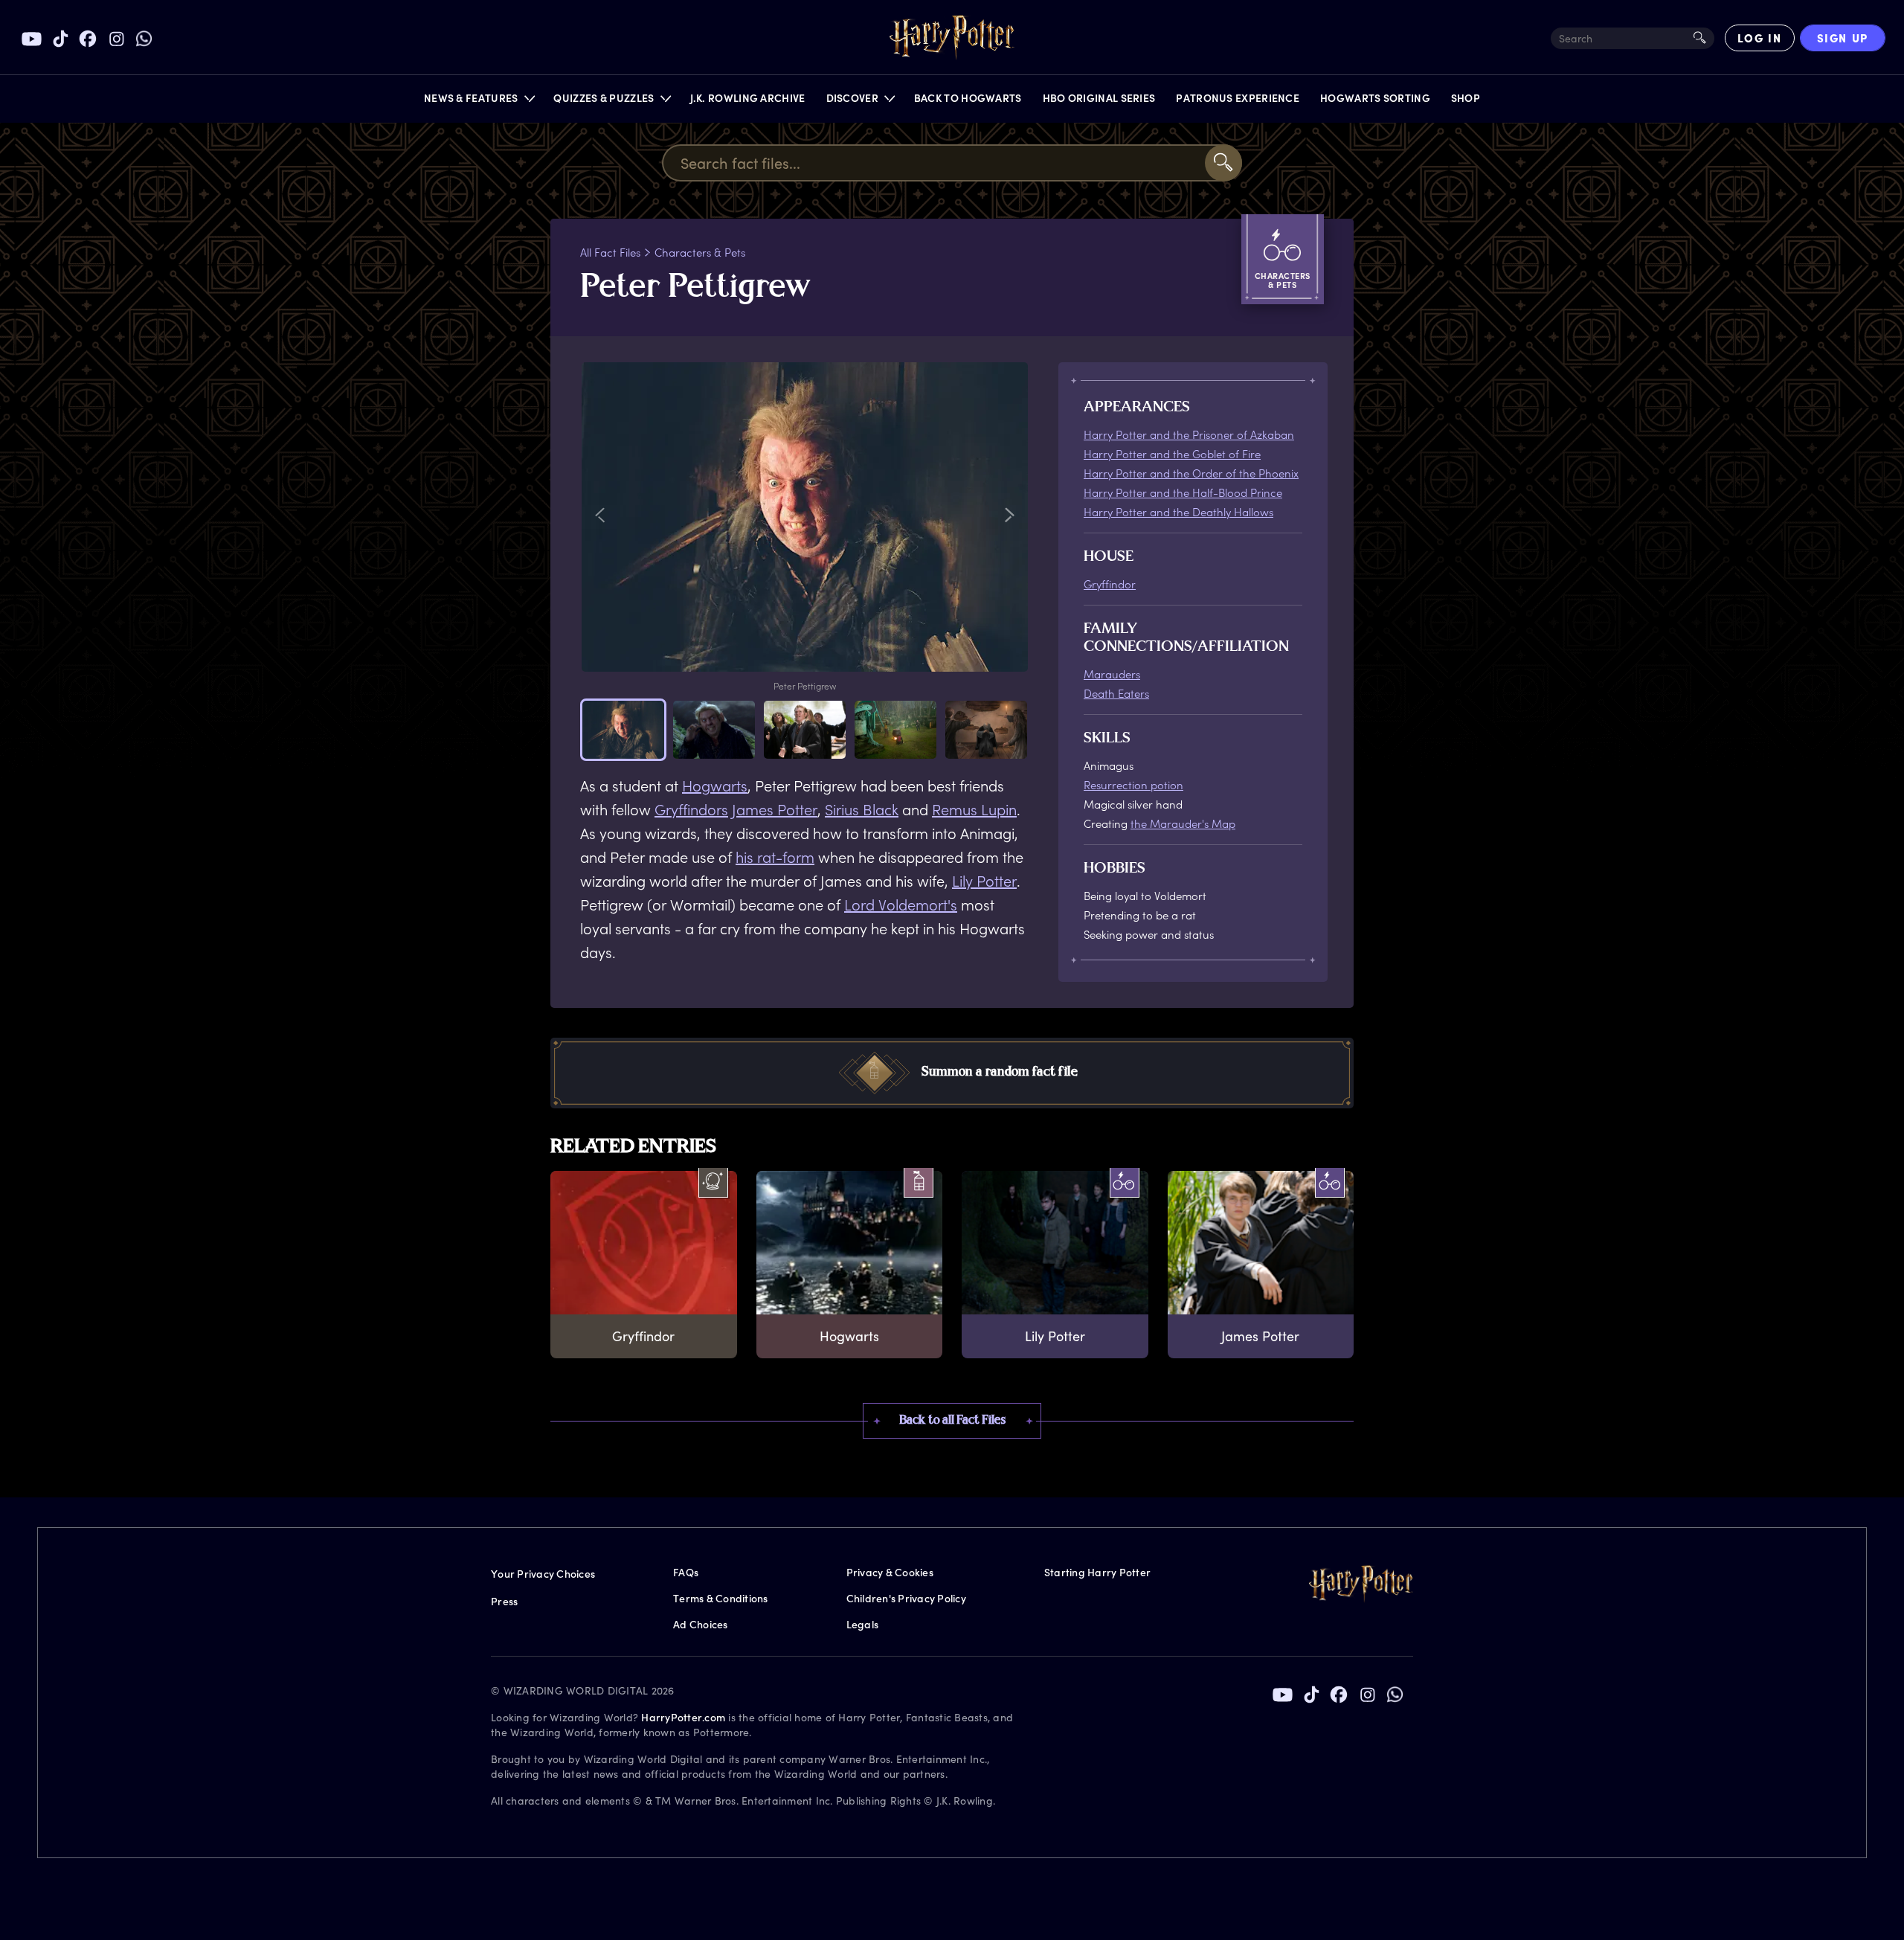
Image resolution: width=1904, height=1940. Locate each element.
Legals (863, 1624)
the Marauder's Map (1183, 823)
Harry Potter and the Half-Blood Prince (1183, 492)
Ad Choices (701, 1624)
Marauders (1112, 674)
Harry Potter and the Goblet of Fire (1172, 454)
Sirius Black (862, 809)
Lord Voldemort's (901, 905)
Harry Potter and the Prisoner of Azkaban (1189, 434)
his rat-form (775, 857)
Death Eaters (1116, 693)
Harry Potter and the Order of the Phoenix (1191, 473)
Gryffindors (691, 809)
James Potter (775, 809)
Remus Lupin (974, 809)
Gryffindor (1110, 584)
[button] (479, 102)
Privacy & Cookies (890, 1572)
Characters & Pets (700, 252)
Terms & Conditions (721, 1598)
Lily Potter (984, 881)
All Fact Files (610, 252)
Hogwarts (715, 786)
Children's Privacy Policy (906, 1598)
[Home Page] (952, 38)
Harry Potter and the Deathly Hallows (1178, 512)
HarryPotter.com (683, 1717)
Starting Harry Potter (1097, 1572)
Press (504, 1601)
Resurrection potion (1133, 785)
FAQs (686, 1572)
